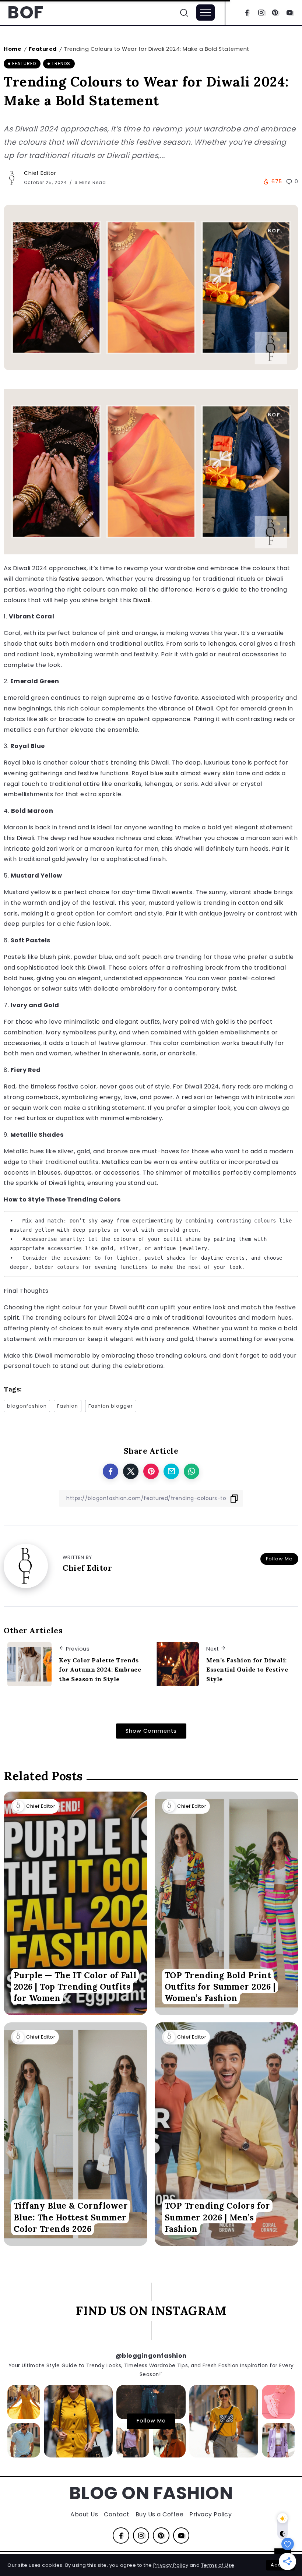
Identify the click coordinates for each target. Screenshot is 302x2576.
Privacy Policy (171, 2565)
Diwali (142, 600)
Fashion (68, 1406)
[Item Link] (75, 1903)
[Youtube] (290, 13)
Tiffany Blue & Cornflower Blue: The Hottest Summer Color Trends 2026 (71, 2217)
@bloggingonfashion (151, 2356)
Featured (43, 49)
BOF (25, 12)
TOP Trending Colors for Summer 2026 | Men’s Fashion (217, 2217)
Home (13, 49)
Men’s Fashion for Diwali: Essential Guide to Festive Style (247, 1670)
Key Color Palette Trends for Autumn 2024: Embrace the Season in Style (100, 1670)
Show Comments (151, 1731)
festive (69, 579)
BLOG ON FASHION (151, 2493)
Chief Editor (40, 173)
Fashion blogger (111, 1406)
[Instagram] (261, 13)
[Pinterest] (275, 13)
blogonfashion (27, 1406)
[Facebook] (247, 13)
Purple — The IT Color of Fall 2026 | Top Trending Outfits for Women (75, 1987)
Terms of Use (218, 2565)
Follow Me (279, 1559)
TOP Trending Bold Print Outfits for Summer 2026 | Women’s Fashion (220, 1987)
